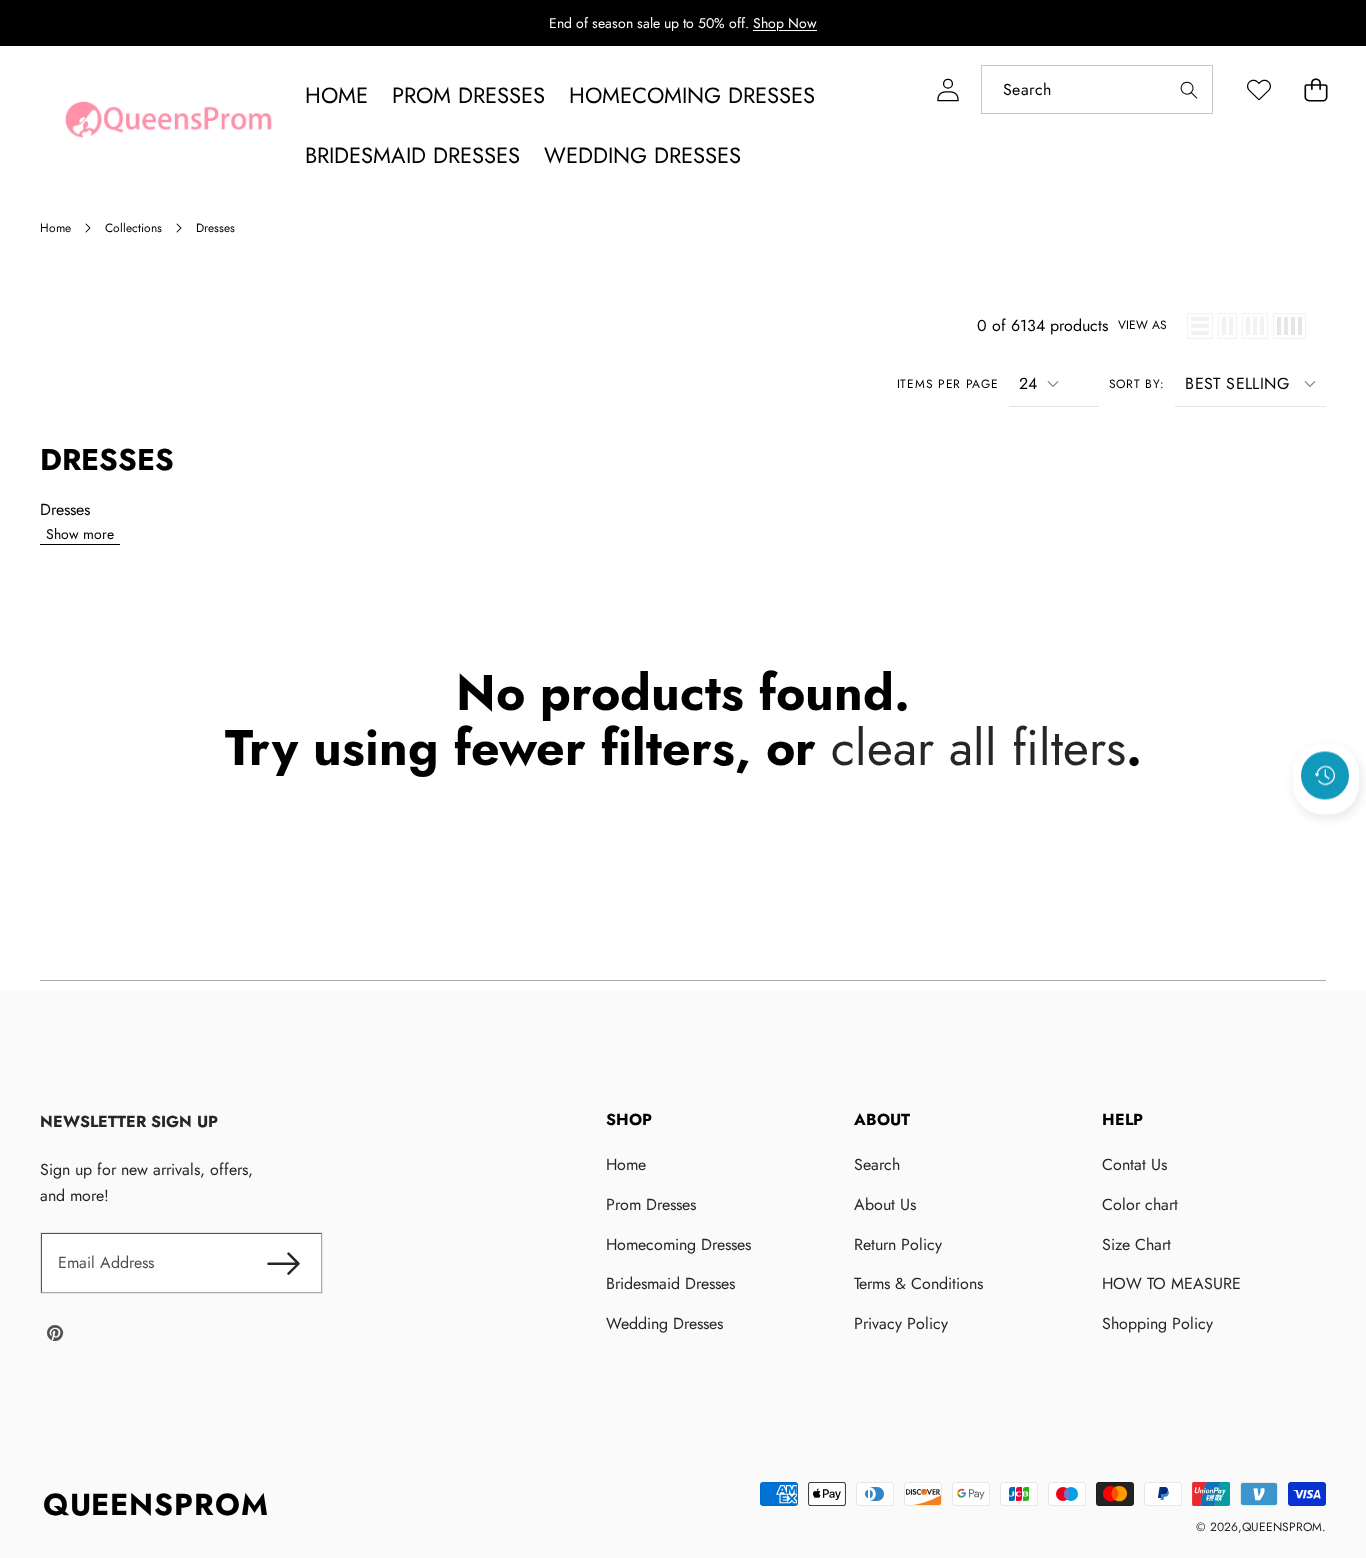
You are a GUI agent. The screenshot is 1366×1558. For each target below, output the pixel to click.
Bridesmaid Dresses (670, 1283)
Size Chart (1136, 1244)
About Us (885, 1204)
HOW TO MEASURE (1171, 1283)
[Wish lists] (1258, 89)
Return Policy (898, 1244)
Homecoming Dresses (678, 1244)
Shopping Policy (1157, 1323)
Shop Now (785, 23)
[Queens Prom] (168, 125)
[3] (1255, 326)
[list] (1200, 326)
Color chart (1140, 1204)
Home (626, 1164)
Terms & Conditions (918, 1283)
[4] (1289, 326)
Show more (80, 534)
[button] (1315, 89)
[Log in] (947, 89)
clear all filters (978, 747)
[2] (1227, 326)
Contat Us (1134, 1164)
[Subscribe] (283, 1263)
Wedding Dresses (664, 1323)
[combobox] (1097, 89)
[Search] (1188, 89)
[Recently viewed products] (1325, 776)
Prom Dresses (651, 1204)
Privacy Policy (901, 1323)
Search (877, 1164)
